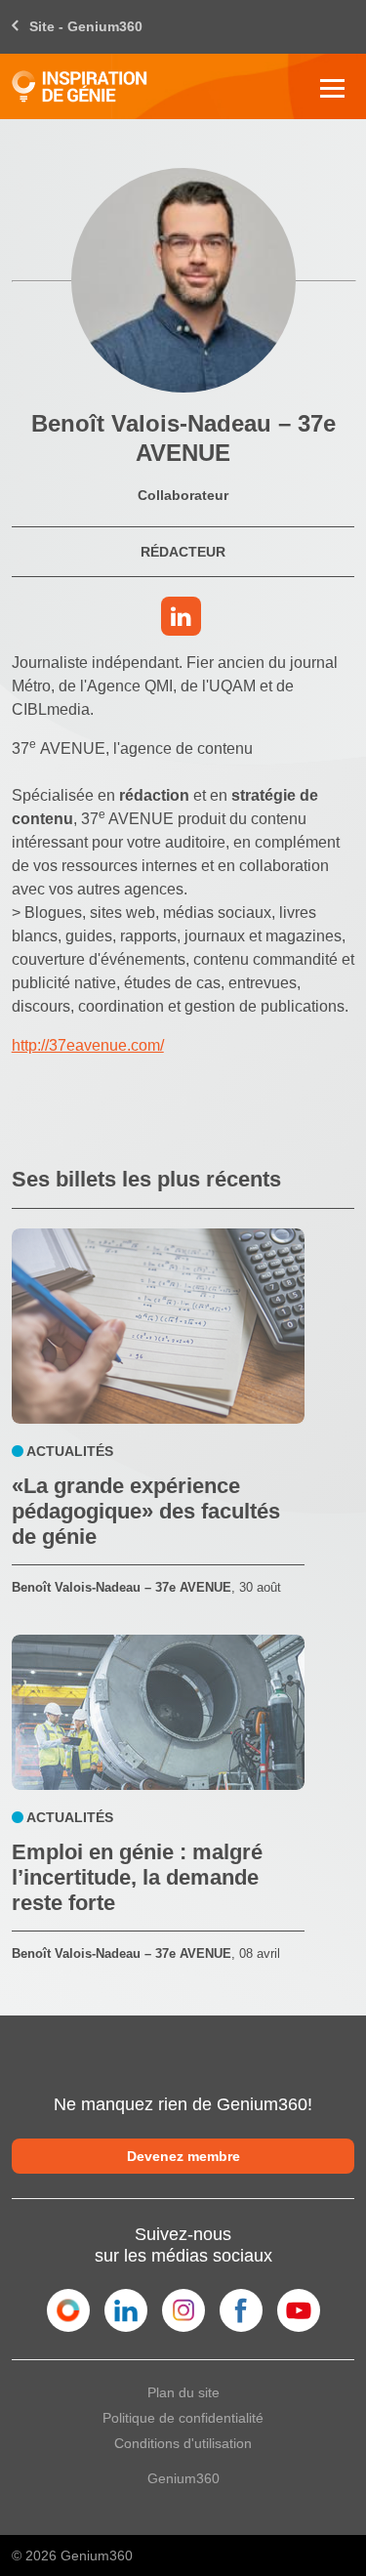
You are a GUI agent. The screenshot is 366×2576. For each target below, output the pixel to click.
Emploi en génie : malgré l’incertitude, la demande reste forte (137, 1877)
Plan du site (183, 2392)
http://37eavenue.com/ (88, 1045)
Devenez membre (183, 2156)
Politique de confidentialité (183, 2418)
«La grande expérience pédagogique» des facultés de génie (146, 1511)
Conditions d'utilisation (183, 2443)
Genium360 (183, 2478)
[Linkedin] (183, 620)
